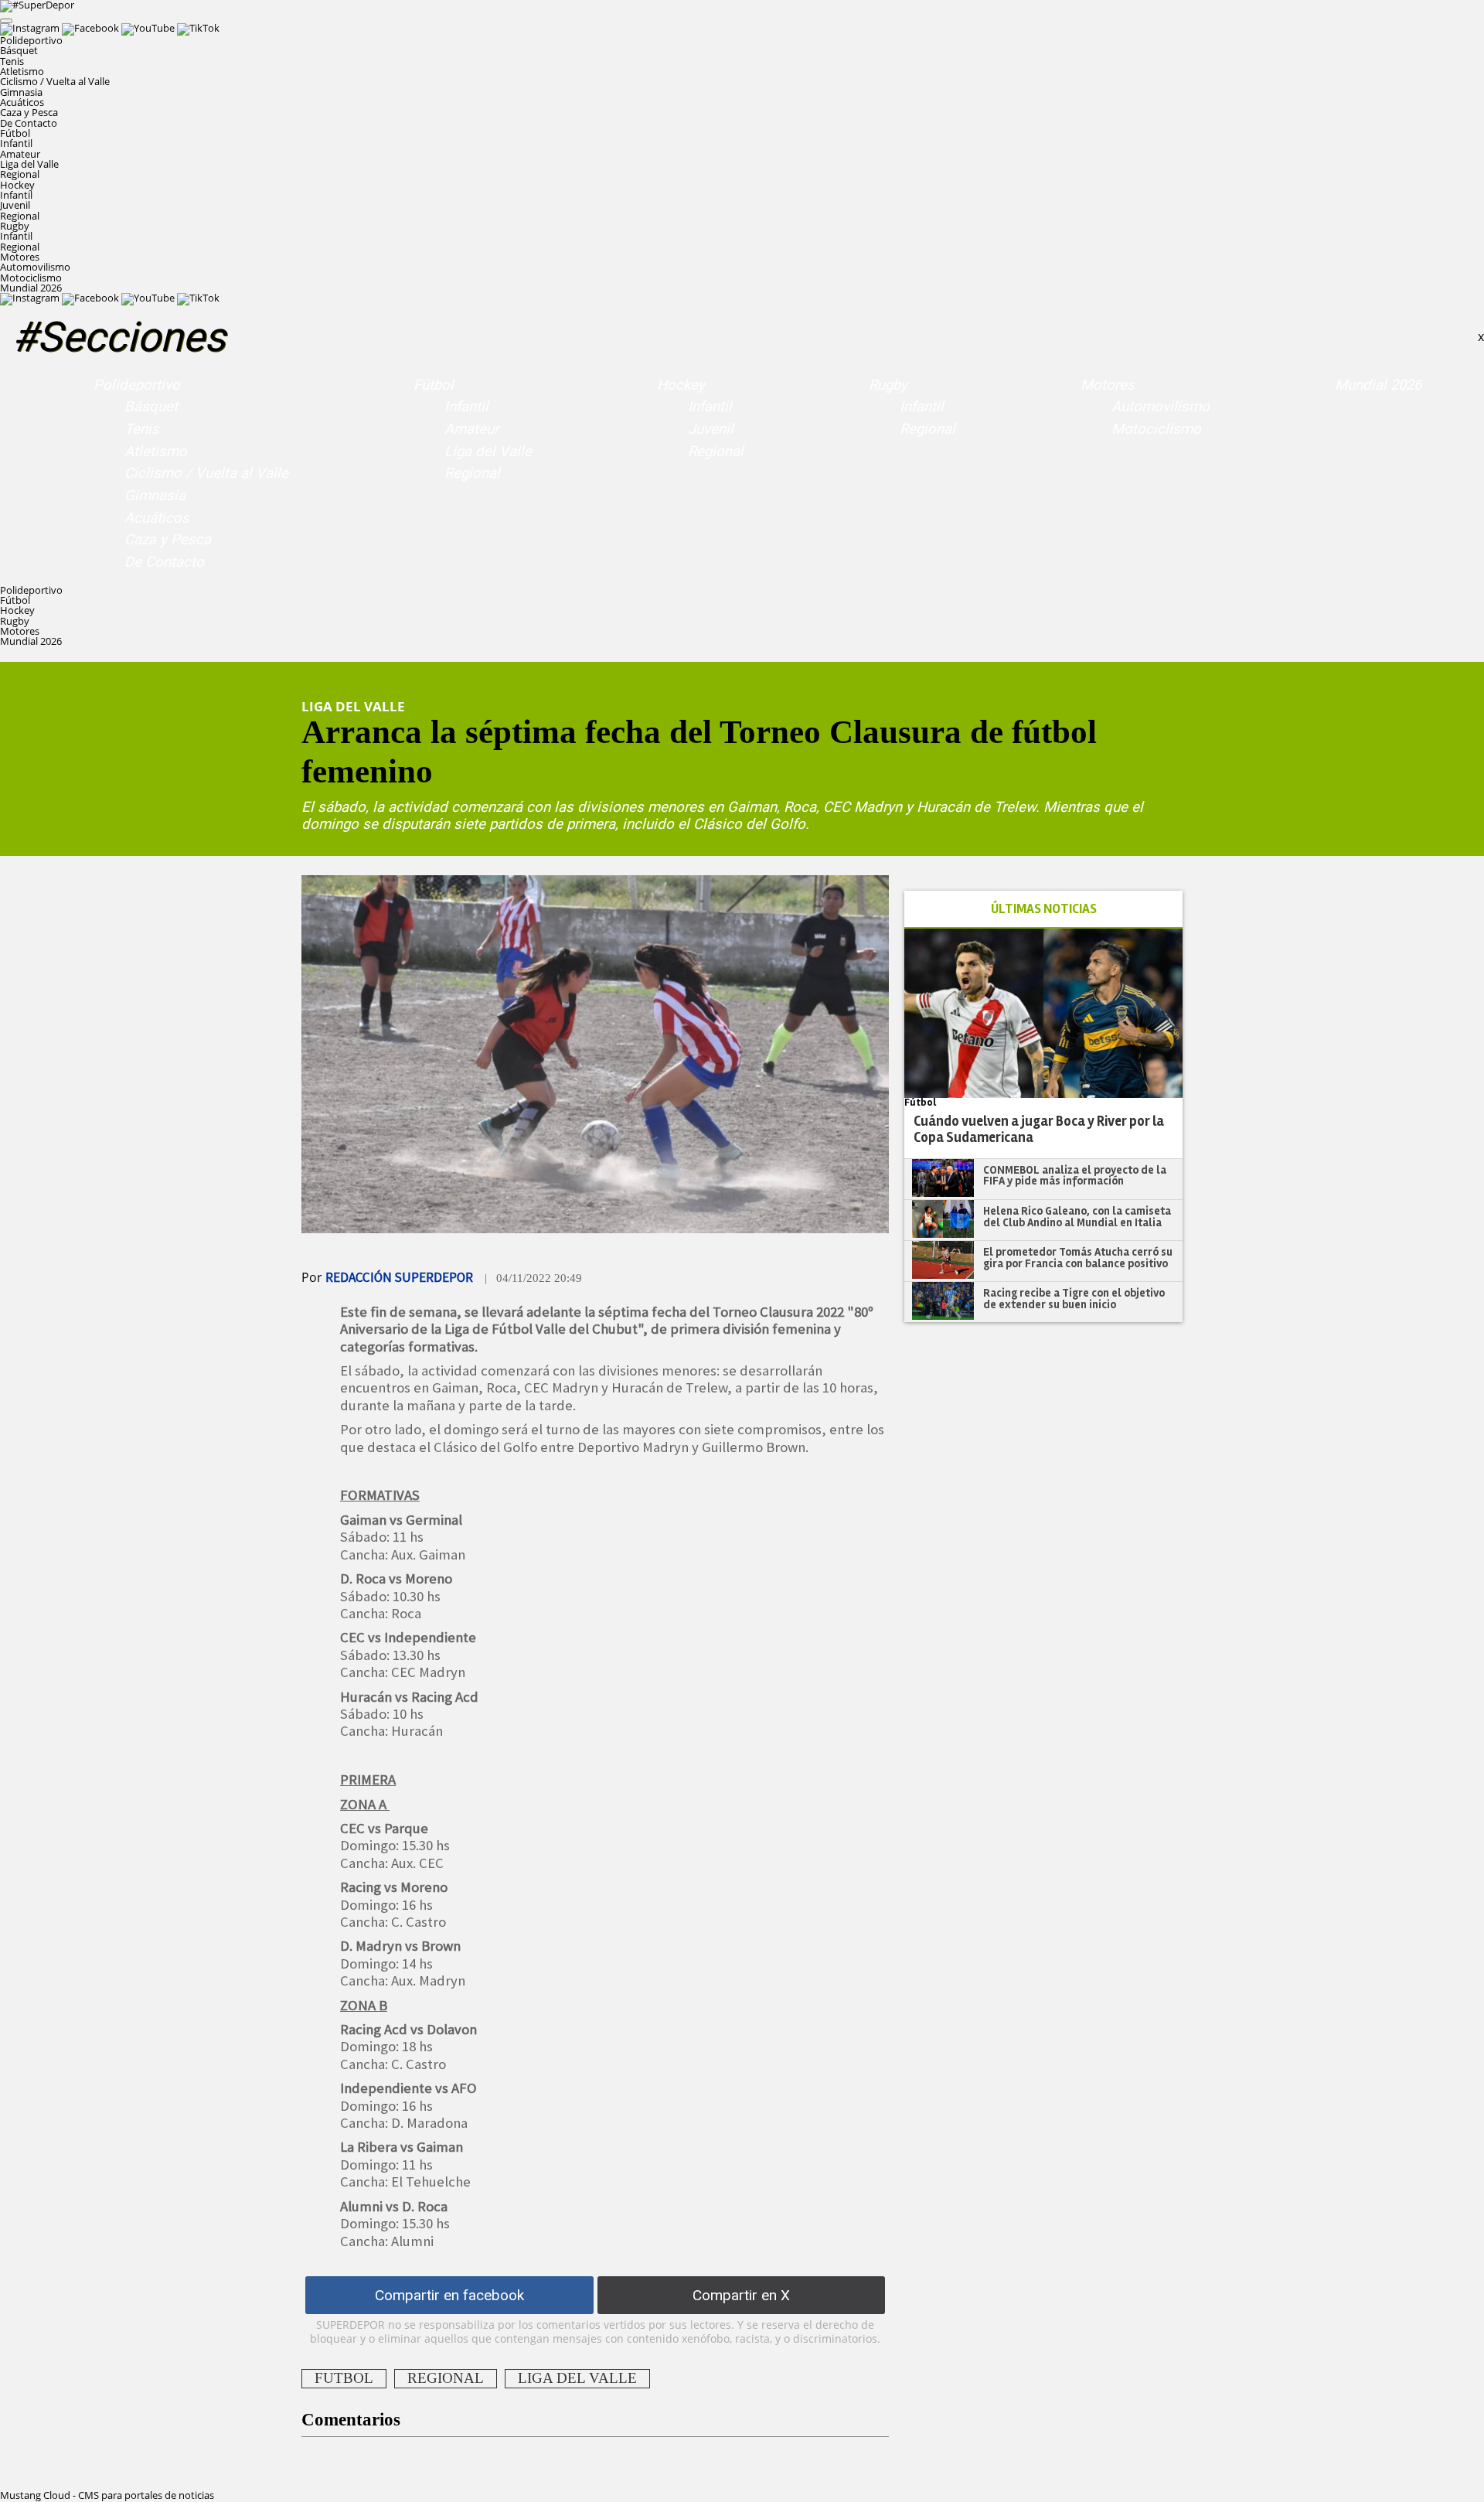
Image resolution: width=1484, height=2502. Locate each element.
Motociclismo (31, 278)
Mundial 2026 (31, 288)
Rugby (888, 385)
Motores (1108, 385)
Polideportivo (137, 385)
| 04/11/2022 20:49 (533, 1278)
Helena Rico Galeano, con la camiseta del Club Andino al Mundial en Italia (1077, 1217)
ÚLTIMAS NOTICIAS (1044, 909)
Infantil (16, 143)
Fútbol (434, 385)
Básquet (19, 50)
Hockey (681, 385)
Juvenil (15, 205)
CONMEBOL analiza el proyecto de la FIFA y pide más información (1075, 1176)
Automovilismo (35, 267)
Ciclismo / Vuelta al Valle (55, 81)
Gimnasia (21, 92)
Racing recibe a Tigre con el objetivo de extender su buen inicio (1074, 1299)
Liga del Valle (29, 164)
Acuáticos (22, 102)
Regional (20, 174)
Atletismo (22, 71)
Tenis (12, 61)
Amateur (20, 154)
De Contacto (29, 123)
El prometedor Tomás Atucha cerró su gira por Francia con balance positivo (1078, 1258)
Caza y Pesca (29, 112)
